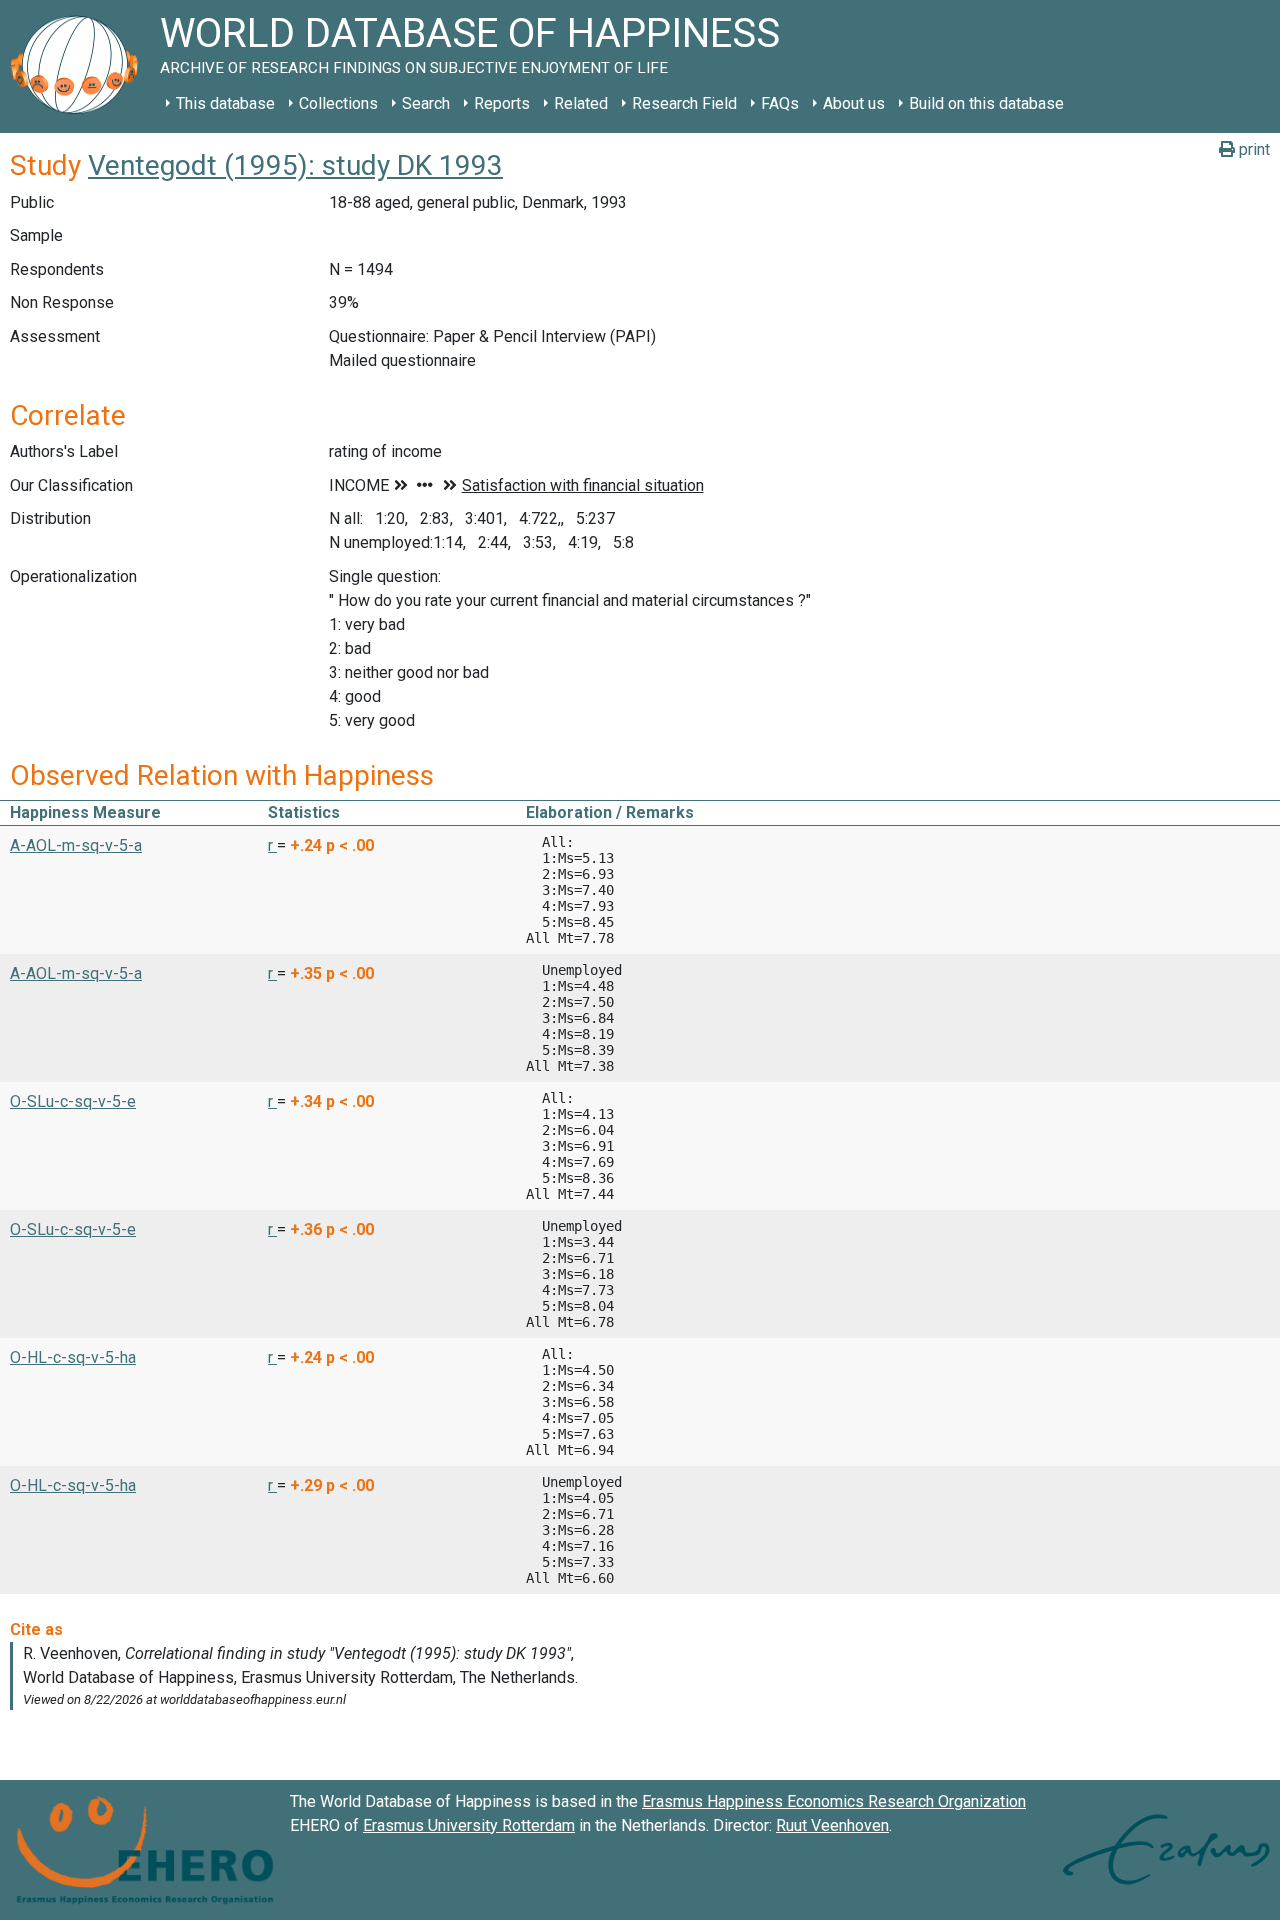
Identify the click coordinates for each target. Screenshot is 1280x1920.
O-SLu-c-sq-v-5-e (73, 1101)
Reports (502, 103)
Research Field (684, 103)
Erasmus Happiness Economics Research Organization (834, 1801)
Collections (338, 103)
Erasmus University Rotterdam (469, 1825)
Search (426, 103)
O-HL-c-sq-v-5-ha (73, 1357)
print (1252, 149)
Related (581, 103)
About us (854, 103)
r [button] (272, 845)
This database (225, 103)
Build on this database (986, 103)
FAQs (780, 103)
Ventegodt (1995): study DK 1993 (295, 165)
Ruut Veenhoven (832, 1825)
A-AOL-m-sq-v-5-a (76, 845)
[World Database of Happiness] (80, 66)
